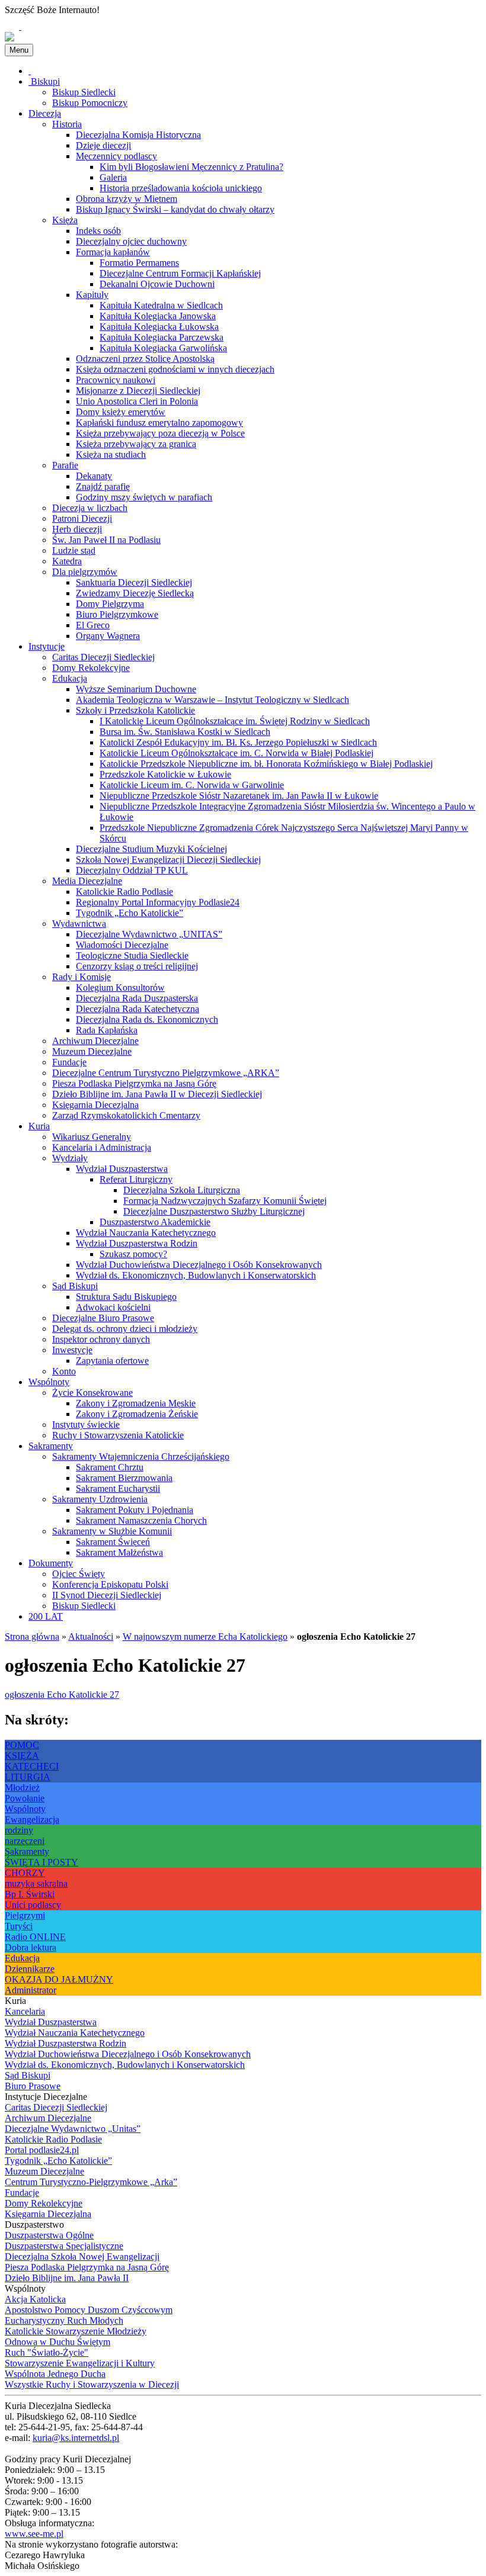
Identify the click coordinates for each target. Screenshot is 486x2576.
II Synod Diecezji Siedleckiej (107, 1595)
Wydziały (70, 1158)
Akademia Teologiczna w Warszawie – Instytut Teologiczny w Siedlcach (212, 700)
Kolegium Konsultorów (120, 987)
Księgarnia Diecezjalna (95, 1105)
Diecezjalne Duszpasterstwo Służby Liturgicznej (214, 1211)
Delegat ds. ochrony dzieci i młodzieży (125, 1329)
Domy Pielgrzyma (110, 604)
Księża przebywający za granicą (136, 444)
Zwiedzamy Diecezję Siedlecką (135, 593)
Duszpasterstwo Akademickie (155, 1222)
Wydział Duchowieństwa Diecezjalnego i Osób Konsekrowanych (199, 1265)
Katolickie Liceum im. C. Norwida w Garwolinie (192, 785)
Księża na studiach (111, 455)
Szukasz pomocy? (133, 1254)
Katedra (67, 561)
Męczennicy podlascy (116, 156)
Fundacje (69, 1062)
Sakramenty (51, 1446)
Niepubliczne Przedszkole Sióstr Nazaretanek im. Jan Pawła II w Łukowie (239, 796)
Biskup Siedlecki (84, 92)
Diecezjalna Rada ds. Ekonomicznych (147, 1019)
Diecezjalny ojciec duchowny (131, 241)
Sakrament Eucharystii (118, 1488)
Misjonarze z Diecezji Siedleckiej (138, 391)
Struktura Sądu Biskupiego (126, 1297)
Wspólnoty (49, 1382)
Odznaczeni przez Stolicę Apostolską (145, 359)
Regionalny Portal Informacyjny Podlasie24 (158, 902)
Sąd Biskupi (75, 1286)
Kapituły (92, 295)
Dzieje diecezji (103, 145)
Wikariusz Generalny (92, 1137)
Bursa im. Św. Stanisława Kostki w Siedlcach (185, 732)
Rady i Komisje (81, 977)
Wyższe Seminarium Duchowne (136, 689)
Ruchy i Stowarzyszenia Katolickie (118, 1435)
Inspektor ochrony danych (101, 1339)
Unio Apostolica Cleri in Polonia (137, 401)
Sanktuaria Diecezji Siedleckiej (134, 582)
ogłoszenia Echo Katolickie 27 (62, 1695)
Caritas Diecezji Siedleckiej (103, 657)
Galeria (113, 177)
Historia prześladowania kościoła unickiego (181, 188)
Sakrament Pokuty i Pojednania (135, 1510)
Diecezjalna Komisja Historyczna (138, 135)
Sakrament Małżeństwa (119, 1552)
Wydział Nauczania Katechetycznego (146, 1233)
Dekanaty (94, 476)
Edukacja (70, 678)
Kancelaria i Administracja (102, 1147)
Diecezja (45, 113)
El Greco (93, 625)
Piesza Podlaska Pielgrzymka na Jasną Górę (134, 1083)
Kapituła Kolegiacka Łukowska (159, 327)
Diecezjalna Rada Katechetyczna (138, 1009)
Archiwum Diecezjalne (95, 1041)
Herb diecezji (77, 529)
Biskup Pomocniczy (90, 103)
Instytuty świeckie (86, 1424)
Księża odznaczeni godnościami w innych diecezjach (175, 369)
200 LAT (46, 1616)
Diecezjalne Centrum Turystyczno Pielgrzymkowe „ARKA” (166, 1073)
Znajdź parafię (103, 486)
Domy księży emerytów (121, 412)
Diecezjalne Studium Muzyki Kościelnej (151, 849)
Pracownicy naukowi (116, 380)
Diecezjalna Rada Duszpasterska (137, 998)
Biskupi (44, 81)
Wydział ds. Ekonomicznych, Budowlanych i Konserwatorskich (196, 1275)
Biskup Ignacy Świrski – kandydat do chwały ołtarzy (175, 209)
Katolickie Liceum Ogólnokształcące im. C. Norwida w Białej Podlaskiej (236, 753)
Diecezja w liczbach (90, 508)
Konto (64, 1371)
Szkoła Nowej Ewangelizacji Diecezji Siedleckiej (168, 860)
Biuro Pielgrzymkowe (117, 614)
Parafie (65, 465)
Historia (67, 124)
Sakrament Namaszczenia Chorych (141, 1520)
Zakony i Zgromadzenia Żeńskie (137, 1414)
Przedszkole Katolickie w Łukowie (165, 774)
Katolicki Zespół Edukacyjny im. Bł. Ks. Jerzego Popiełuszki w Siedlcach (238, 742)
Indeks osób (98, 231)
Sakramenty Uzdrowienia (100, 1499)
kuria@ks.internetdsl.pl (76, 2438)
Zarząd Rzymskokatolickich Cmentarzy (126, 1115)
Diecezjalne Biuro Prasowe (103, 1318)
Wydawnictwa (79, 924)
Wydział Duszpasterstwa (122, 1169)
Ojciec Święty (79, 1574)
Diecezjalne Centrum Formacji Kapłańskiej (180, 273)
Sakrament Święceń (113, 1542)
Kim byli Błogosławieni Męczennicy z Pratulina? (191, 167)
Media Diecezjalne (87, 881)
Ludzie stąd (74, 550)
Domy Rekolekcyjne (91, 668)
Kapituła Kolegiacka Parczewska (162, 337)
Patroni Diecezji (82, 518)
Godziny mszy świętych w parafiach (144, 497)
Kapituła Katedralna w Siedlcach (161, 305)
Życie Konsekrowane (92, 1393)
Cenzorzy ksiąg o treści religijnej (137, 966)
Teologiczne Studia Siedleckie (132, 955)
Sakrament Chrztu (110, 1467)
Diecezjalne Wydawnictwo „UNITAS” (149, 934)
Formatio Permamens (139, 263)
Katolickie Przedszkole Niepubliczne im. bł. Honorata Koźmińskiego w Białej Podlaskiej (266, 764)
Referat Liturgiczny (136, 1179)
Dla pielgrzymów (85, 572)
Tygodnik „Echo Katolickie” (130, 913)
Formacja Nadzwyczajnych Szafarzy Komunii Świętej (225, 1201)
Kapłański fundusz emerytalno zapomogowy (159, 423)
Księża (65, 220)
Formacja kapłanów (113, 252)
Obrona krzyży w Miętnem (127, 199)
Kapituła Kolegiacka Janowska (158, 316)
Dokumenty (51, 1563)
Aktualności (91, 1637)
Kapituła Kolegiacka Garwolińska (163, 348)
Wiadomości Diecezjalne (122, 945)
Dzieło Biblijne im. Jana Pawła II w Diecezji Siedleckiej (157, 1094)
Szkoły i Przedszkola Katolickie (135, 710)
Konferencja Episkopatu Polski (110, 1584)
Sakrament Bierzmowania (124, 1478)
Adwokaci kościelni (113, 1307)
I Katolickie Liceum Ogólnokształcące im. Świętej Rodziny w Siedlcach (235, 721)
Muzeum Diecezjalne (92, 1051)
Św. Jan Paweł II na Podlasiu (106, 540)
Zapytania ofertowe (112, 1361)
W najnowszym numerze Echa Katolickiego (205, 1637)
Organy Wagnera (108, 636)
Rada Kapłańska (107, 1030)
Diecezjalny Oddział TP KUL (132, 870)
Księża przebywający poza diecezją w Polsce (160, 433)
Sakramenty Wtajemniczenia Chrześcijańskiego (141, 1456)
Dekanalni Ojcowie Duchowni (157, 284)
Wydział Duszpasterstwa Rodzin (137, 1243)
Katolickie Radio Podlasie (124, 892)
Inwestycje (72, 1350)
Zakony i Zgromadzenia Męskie (136, 1403)
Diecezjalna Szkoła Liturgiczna (182, 1190)
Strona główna (32, 1637)
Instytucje (47, 646)
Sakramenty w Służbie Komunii (112, 1531)
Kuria (39, 1126)
